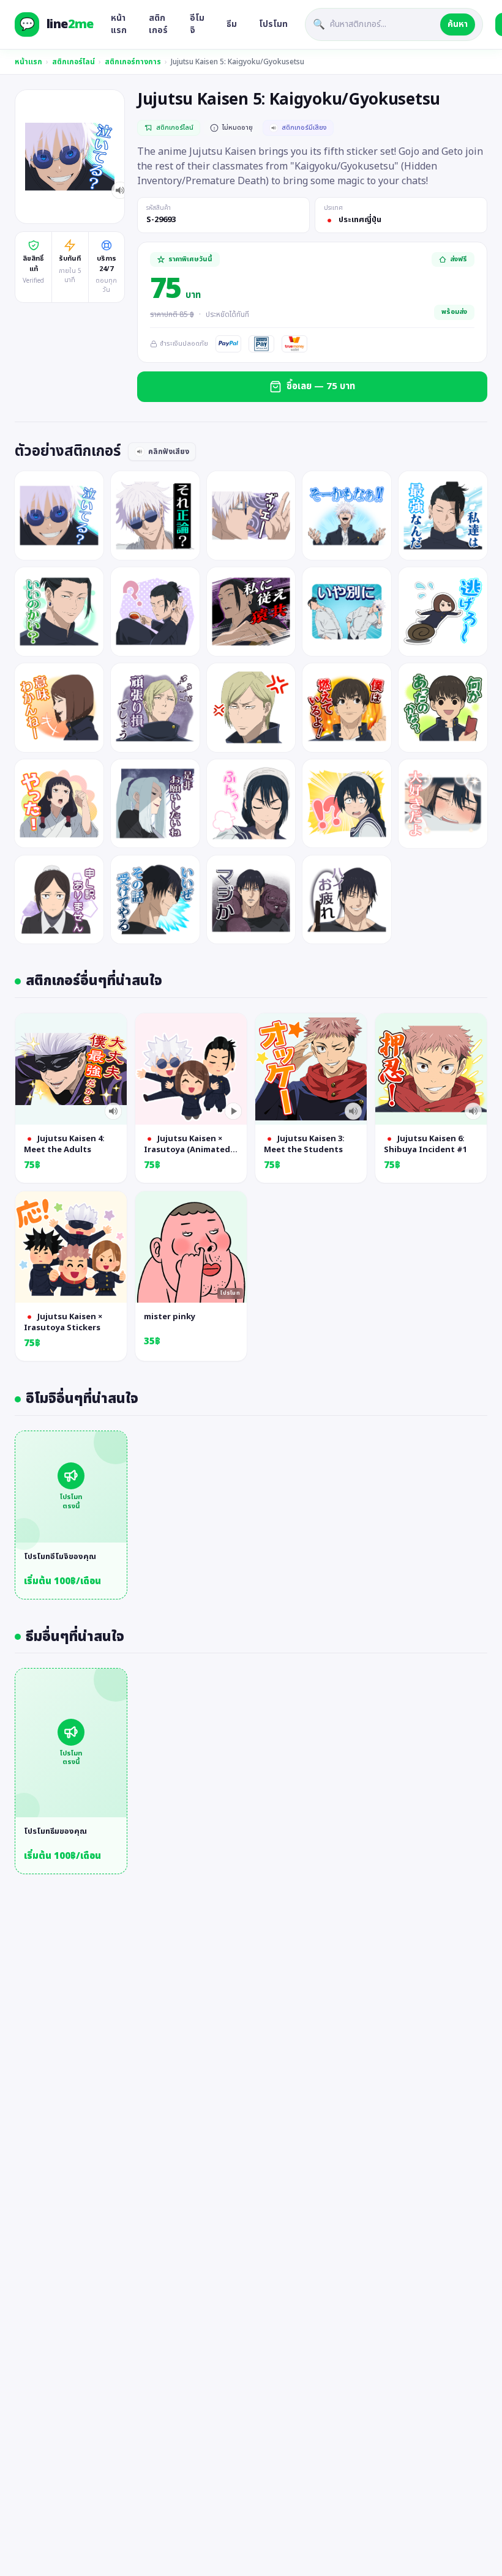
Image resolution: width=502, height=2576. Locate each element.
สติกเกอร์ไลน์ (73, 62)
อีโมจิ (197, 24)
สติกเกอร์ (158, 24)
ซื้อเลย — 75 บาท (321, 386)
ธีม (232, 24)
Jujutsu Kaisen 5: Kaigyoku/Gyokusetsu (238, 62)
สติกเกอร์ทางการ (133, 62)
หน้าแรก (119, 24)
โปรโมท (273, 24)
